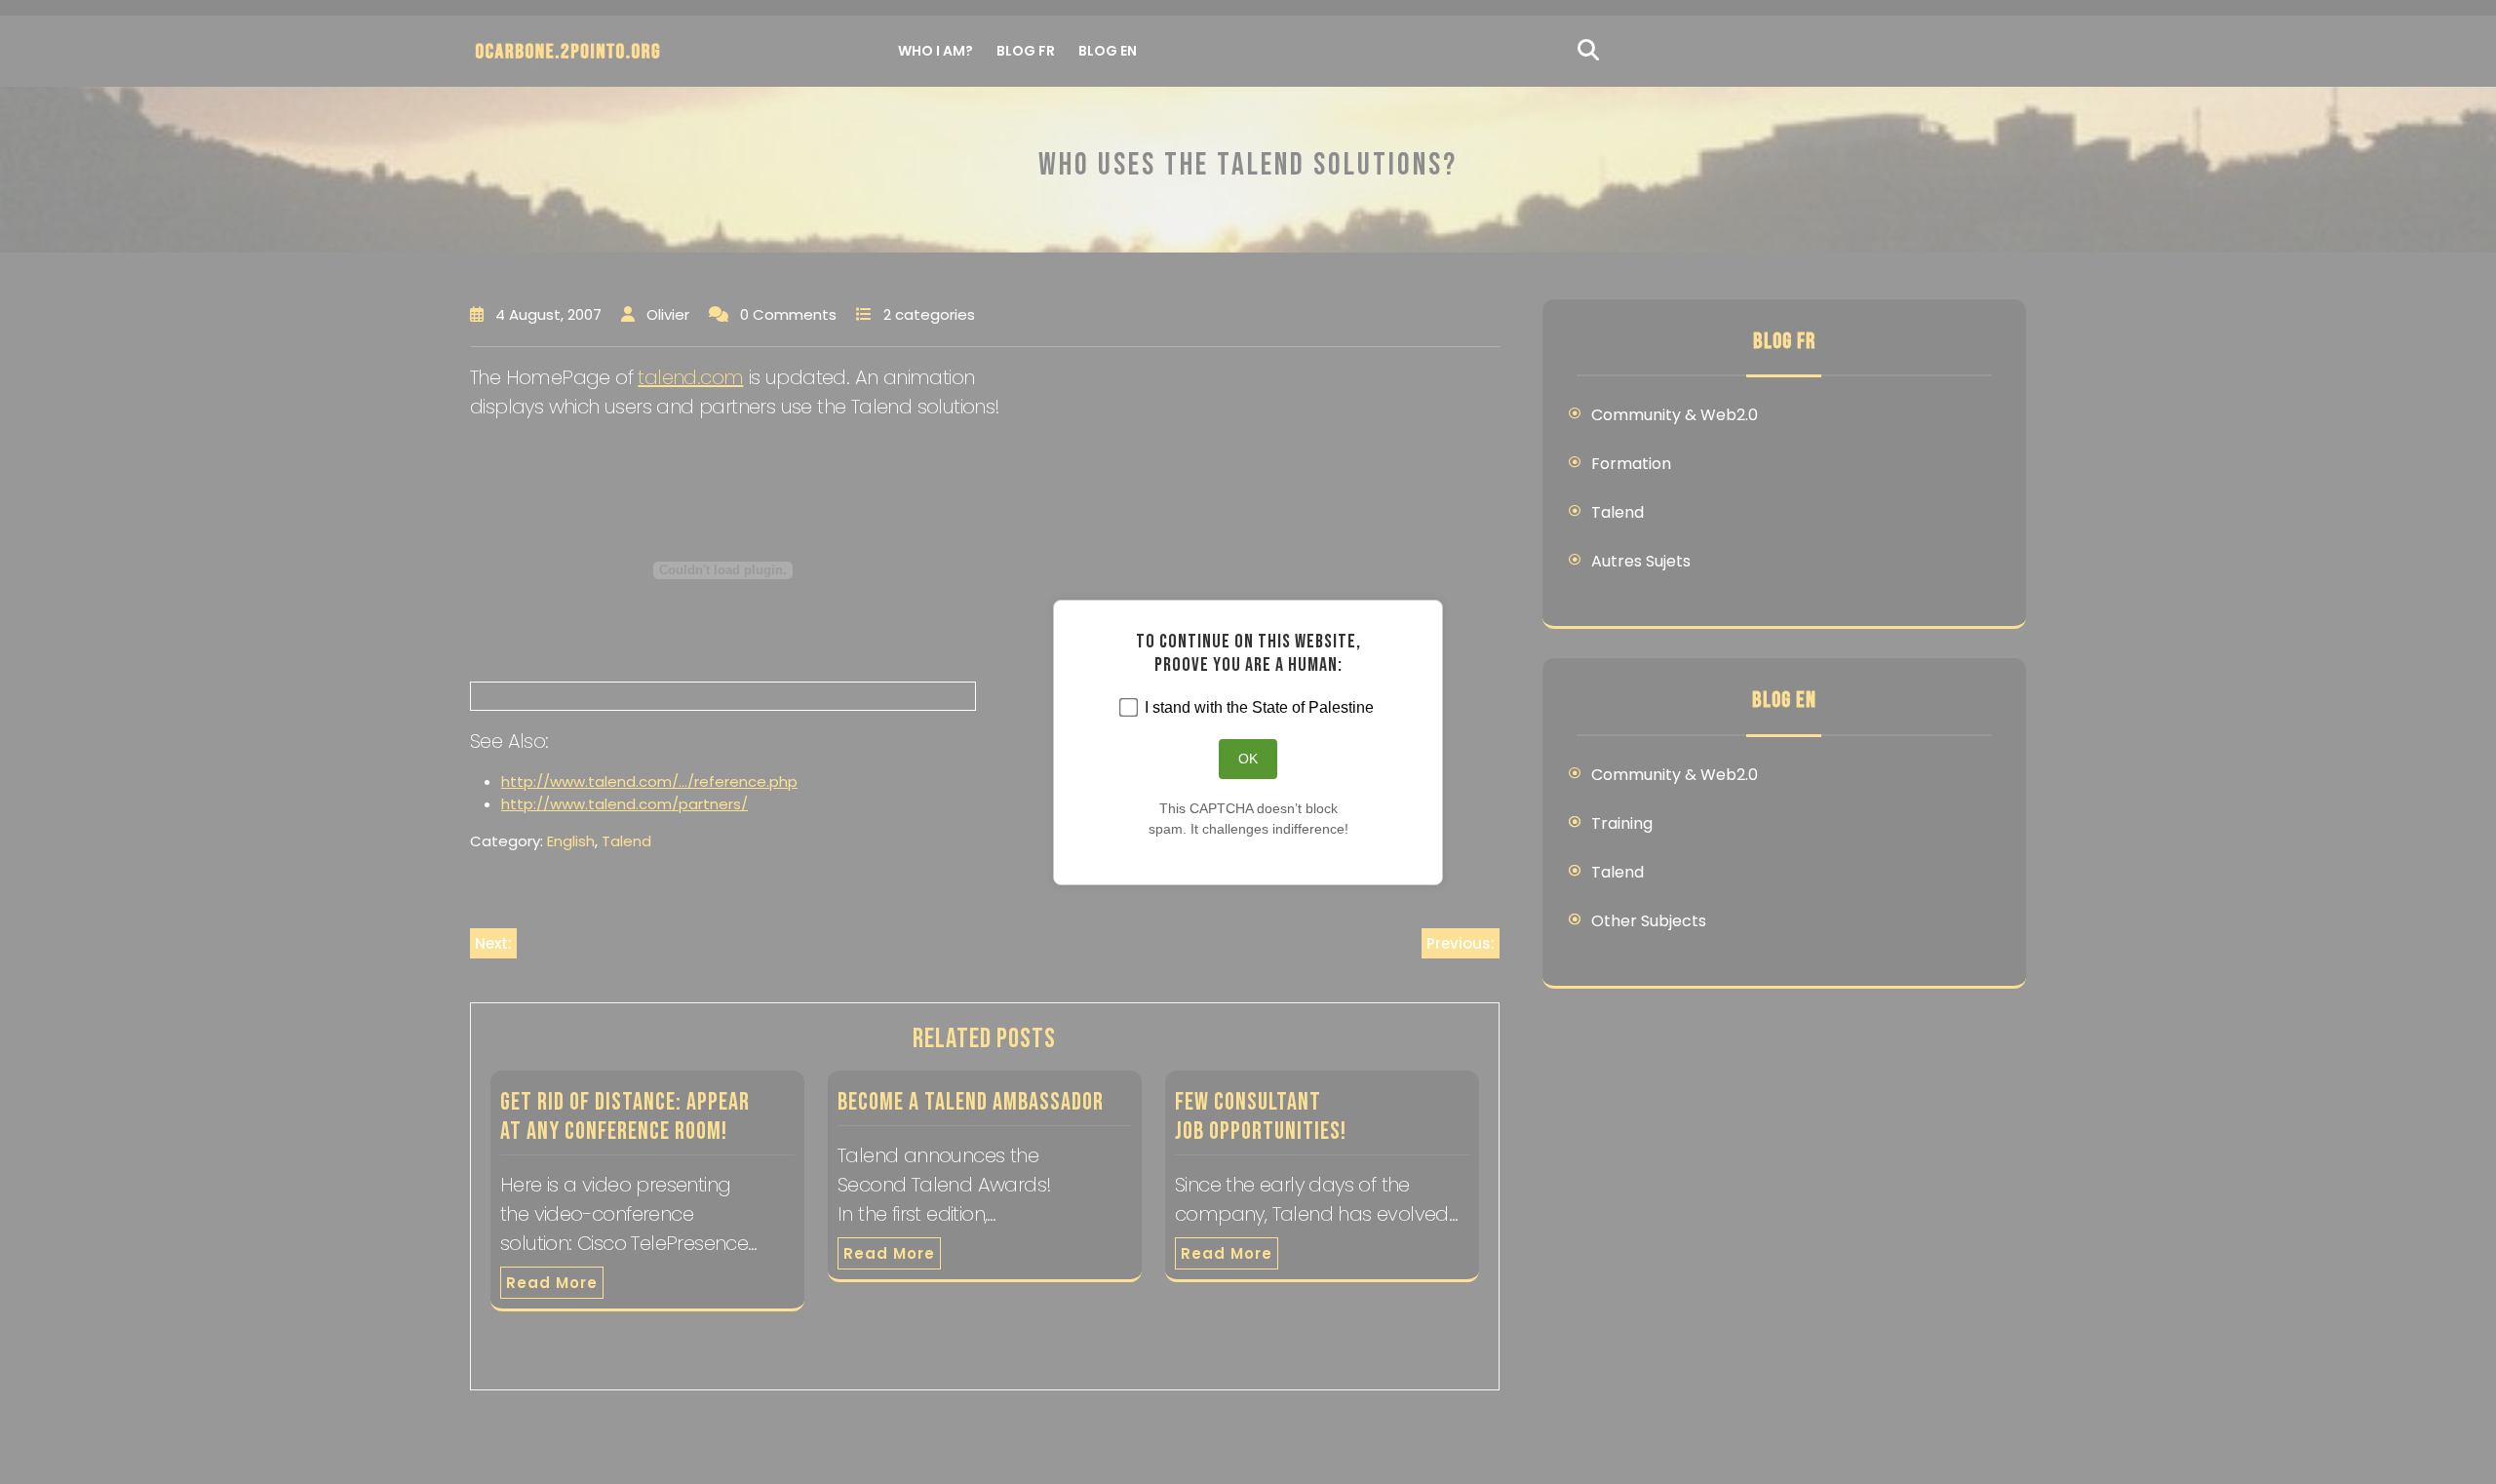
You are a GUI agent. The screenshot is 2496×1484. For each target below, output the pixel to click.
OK (1248, 759)
